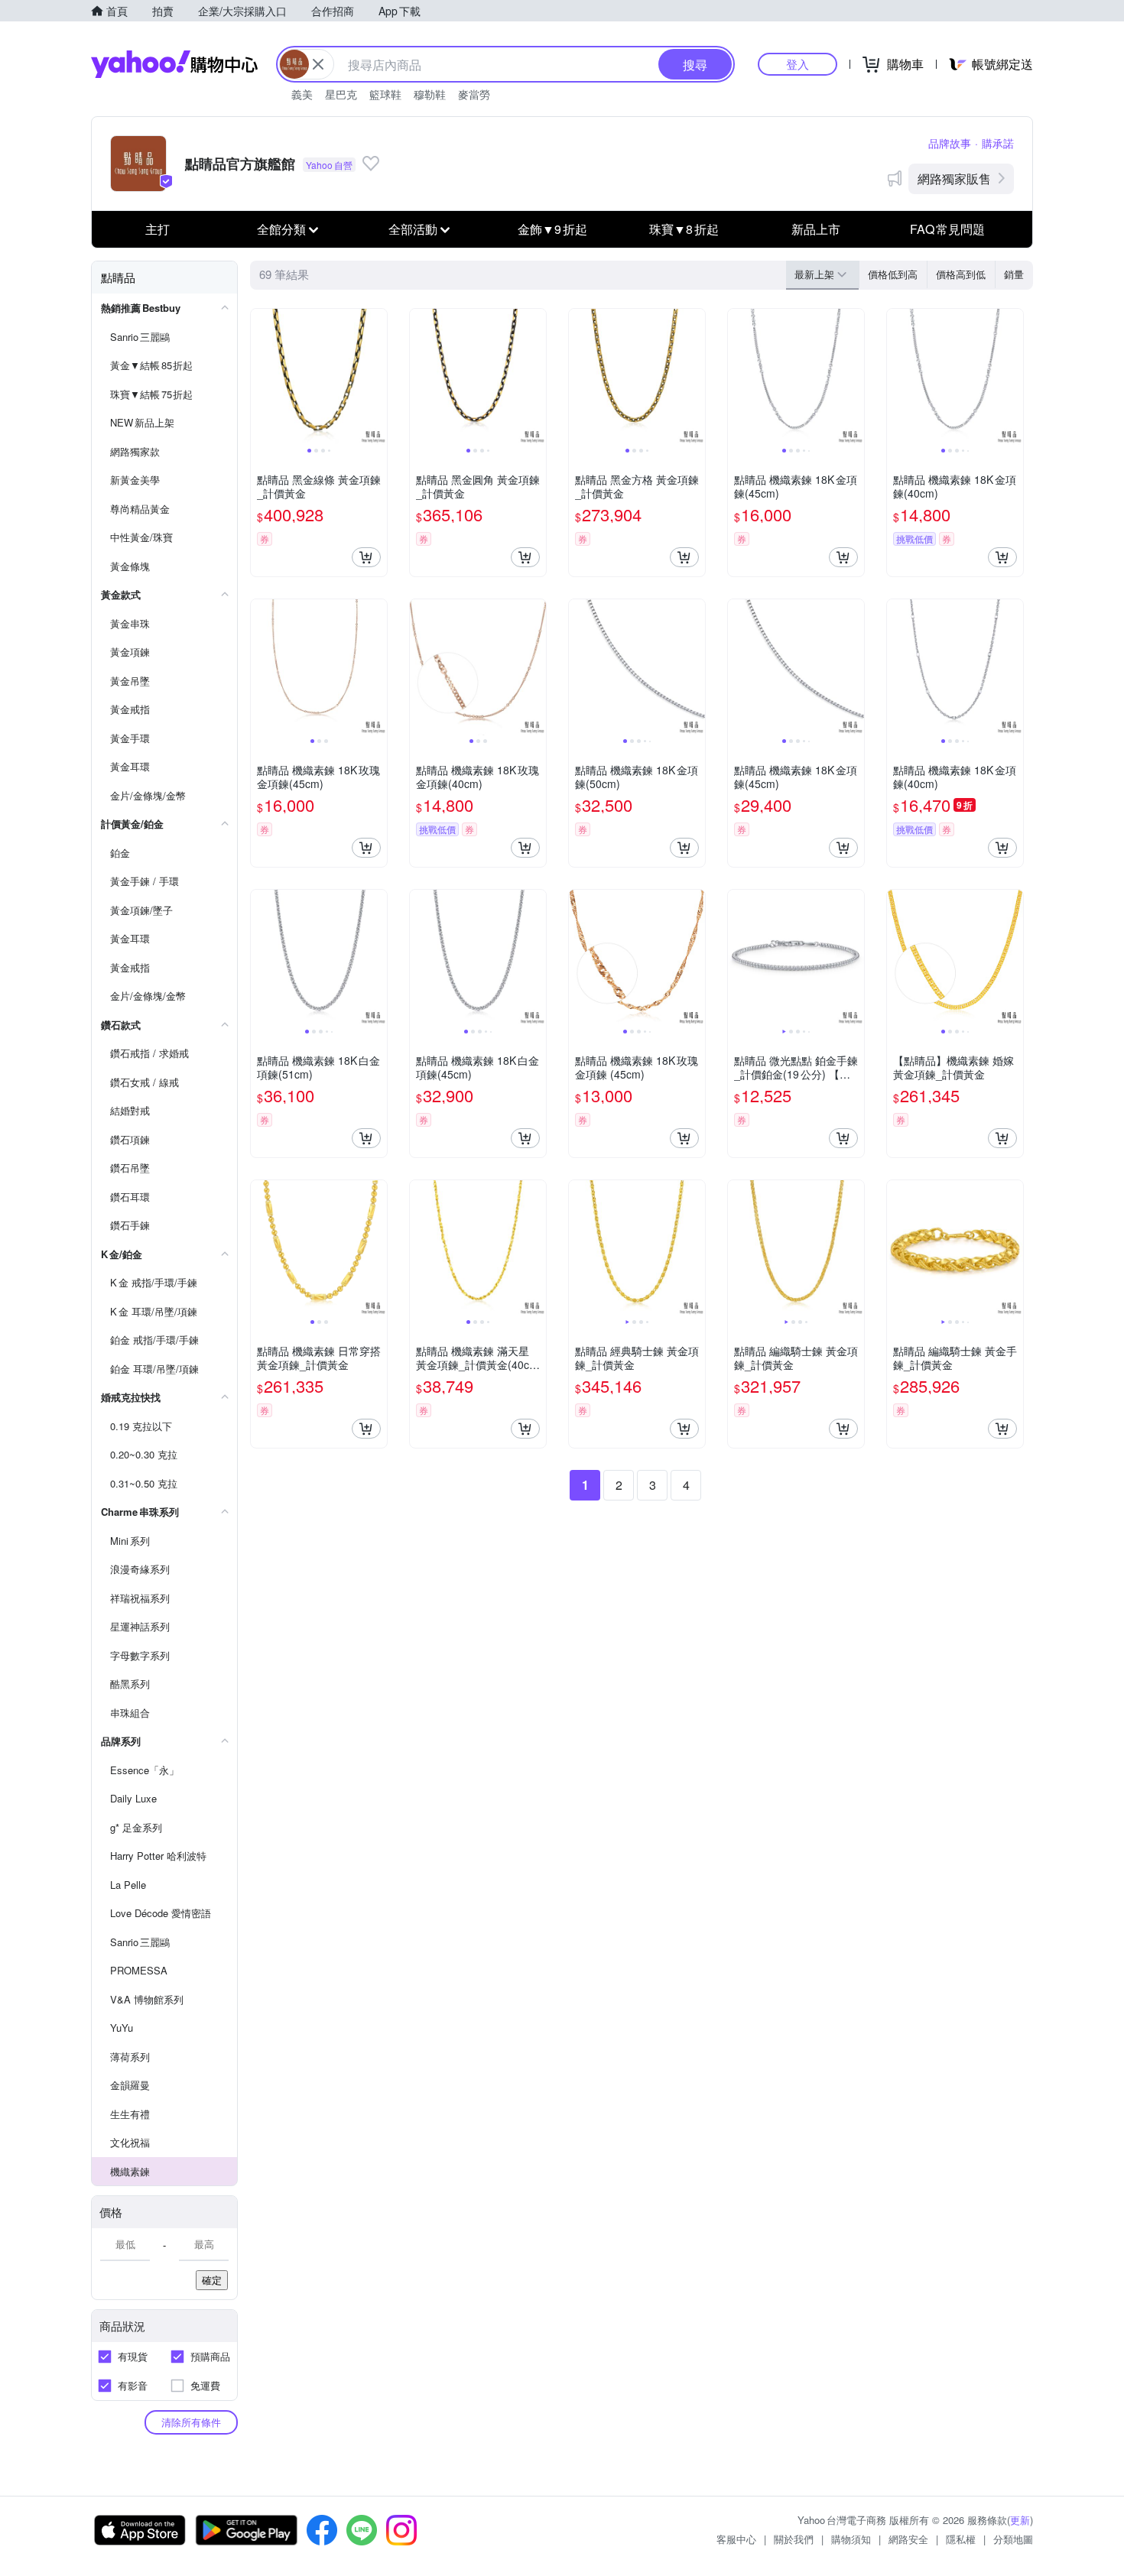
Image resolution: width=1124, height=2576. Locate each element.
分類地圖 (1013, 2539)
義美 (302, 94)
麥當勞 (474, 94)
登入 (798, 64)
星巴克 (341, 94)
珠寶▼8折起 (684, 229)
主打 (158, 229)
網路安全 (908, 2539)
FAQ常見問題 (947, 229)
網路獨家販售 (954, 178)
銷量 (1014, 274)
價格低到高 (893, 274)
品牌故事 (950, 143)
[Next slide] (377, 377)
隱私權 (961, 2539)
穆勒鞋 (430, 94)
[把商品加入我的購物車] (366, 557)
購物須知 (851, 2539)
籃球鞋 (385, 94)
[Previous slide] (261, 377)
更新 (1020, 2520)
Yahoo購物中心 (174, 64)
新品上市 (816, 229)
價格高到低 (961, 274)
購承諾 (998, 143)
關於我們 (794, 2539)
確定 (212, 2280)
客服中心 (736, 2539)
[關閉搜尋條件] (318, 64)
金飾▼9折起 (552, 229)
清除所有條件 (191, 2422)
